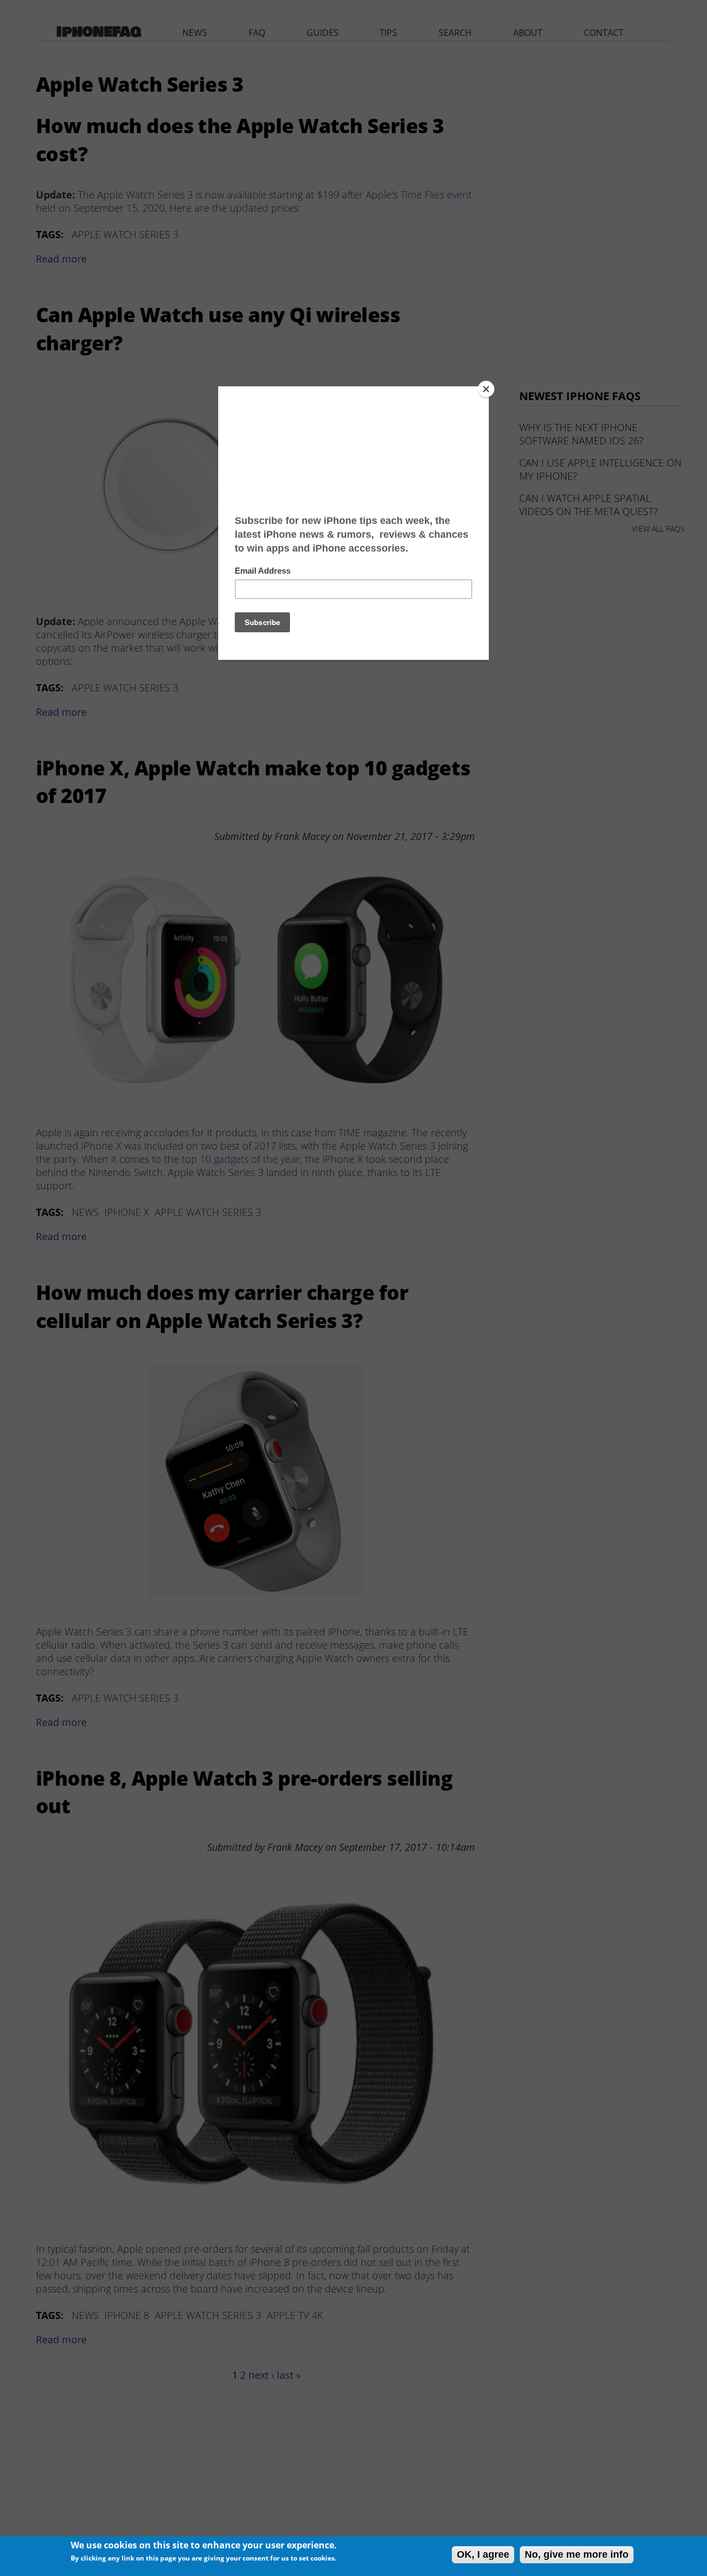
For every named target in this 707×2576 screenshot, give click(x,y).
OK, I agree (483, 2554)
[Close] (486, 389)
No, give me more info (577, 2554)
